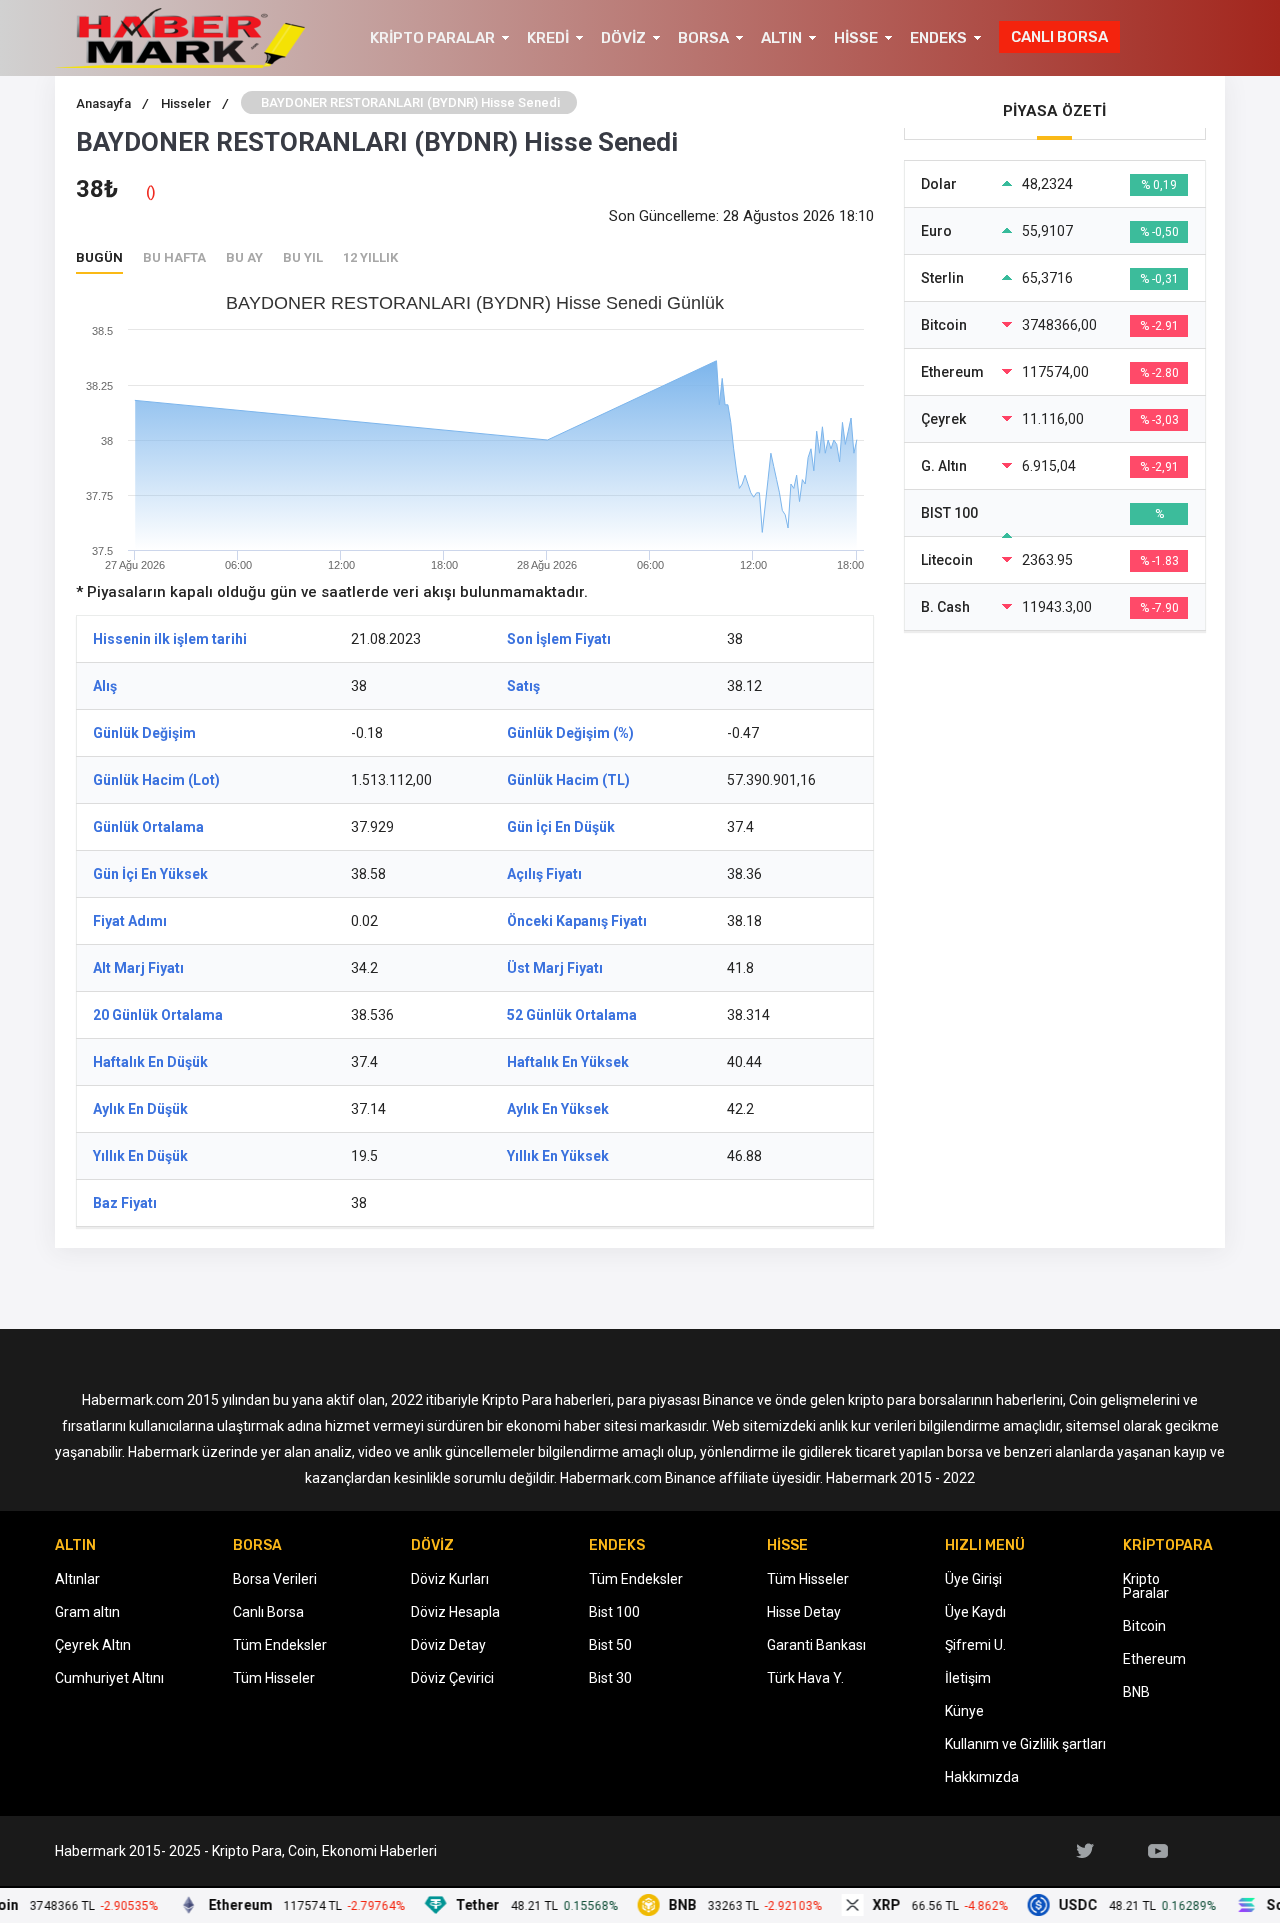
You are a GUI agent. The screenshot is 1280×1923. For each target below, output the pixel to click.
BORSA (703, 38)
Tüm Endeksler (280, 1645)
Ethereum (1154, 1659)
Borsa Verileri (275, 1579)
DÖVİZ (623, 38)
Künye (964, 1711)
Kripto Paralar (1146, 1586)
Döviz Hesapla (455, 1612)
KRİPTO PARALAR (432, 38)
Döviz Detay (448, 1645)
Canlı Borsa (268, 1612)
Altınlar (77, 1579)
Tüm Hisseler (274, 1678)
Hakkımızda (982, 1777)
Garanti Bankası (816, 1645)
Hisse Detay (804, 1612)
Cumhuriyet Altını (109, 1678)
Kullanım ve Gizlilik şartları (1025, 1744)
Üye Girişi (973, 1579)
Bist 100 (614, 1612)
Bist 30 (610, 1678)
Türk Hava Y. (805, 1678)
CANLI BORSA (1059, 37)
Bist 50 (610, 1645)
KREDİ (548, 38)
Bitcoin (1144, 1626)
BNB (1136, 1692)
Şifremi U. (975, 1645)
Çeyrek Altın (93, 1645)
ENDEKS (938, 38)
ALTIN (781, 38)
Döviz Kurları (450, 1579)
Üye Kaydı (975, 1612)
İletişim (968, 1678)
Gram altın (87, 1612)
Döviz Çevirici (452, 1678)
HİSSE (856, 38)
